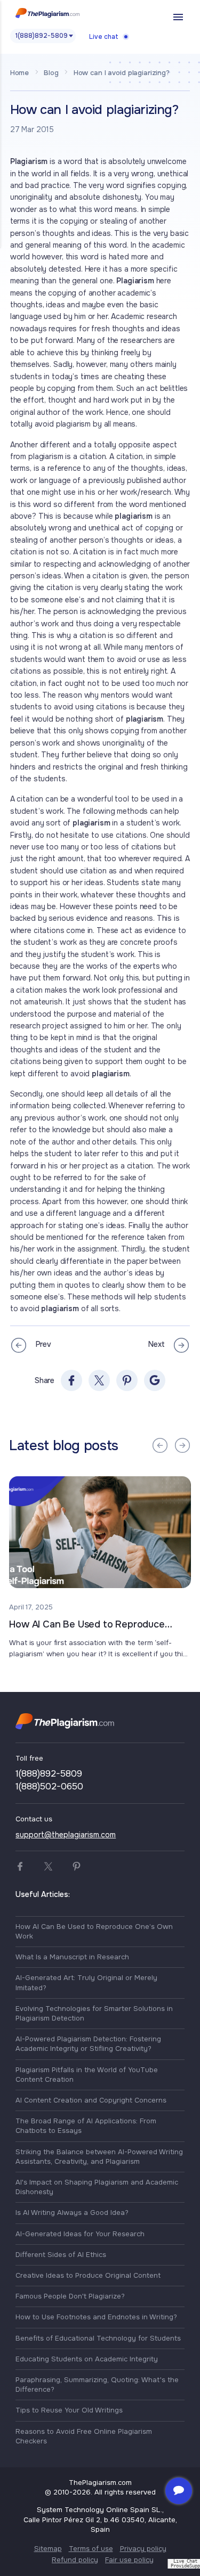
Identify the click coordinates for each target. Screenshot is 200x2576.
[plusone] (155, 1380)
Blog (51, 73)
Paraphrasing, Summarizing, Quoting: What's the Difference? (97, 2385)
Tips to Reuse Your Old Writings (69, 2410)
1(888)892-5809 (42, 36)
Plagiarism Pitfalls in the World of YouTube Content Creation (87, 2075)
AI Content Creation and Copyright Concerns (91, 2100)
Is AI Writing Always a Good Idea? (72, 2213)
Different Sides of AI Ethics (61, 2255)
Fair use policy (129, 2560)
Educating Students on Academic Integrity (87, 2359)
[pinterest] (127, 1380)
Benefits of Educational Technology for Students (98, 2338)
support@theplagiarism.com (66, 1835)
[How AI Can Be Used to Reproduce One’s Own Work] (100, 1532)
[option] (100, 1568)
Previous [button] (160, 1445)
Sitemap (48, 2549)
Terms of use (91, 2549)
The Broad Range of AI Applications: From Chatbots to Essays (86, 2126)
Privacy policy (143, 2549)
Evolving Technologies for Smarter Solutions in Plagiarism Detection (94, 2013)
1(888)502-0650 (49, 1786)
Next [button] (182, 1445)
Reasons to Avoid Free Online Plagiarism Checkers (84, 2436)
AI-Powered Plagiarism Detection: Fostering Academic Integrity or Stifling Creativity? (88, 2044)
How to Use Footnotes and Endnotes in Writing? (96, 2317)
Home (19, 73)
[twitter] (99, 1380)
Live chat (104, 37)
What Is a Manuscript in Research (72, 1957)
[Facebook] (71, 1380)
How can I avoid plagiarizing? (122, 73)
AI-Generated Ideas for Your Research (80, 2234)
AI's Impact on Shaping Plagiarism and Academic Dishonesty (97, 2187)
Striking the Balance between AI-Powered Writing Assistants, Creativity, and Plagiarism (99, 2157)
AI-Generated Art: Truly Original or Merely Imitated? (86, 1982)
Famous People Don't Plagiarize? (70, 2296)
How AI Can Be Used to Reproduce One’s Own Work (87, 1625)
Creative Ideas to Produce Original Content (88, 2275)
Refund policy (75, 2560)
